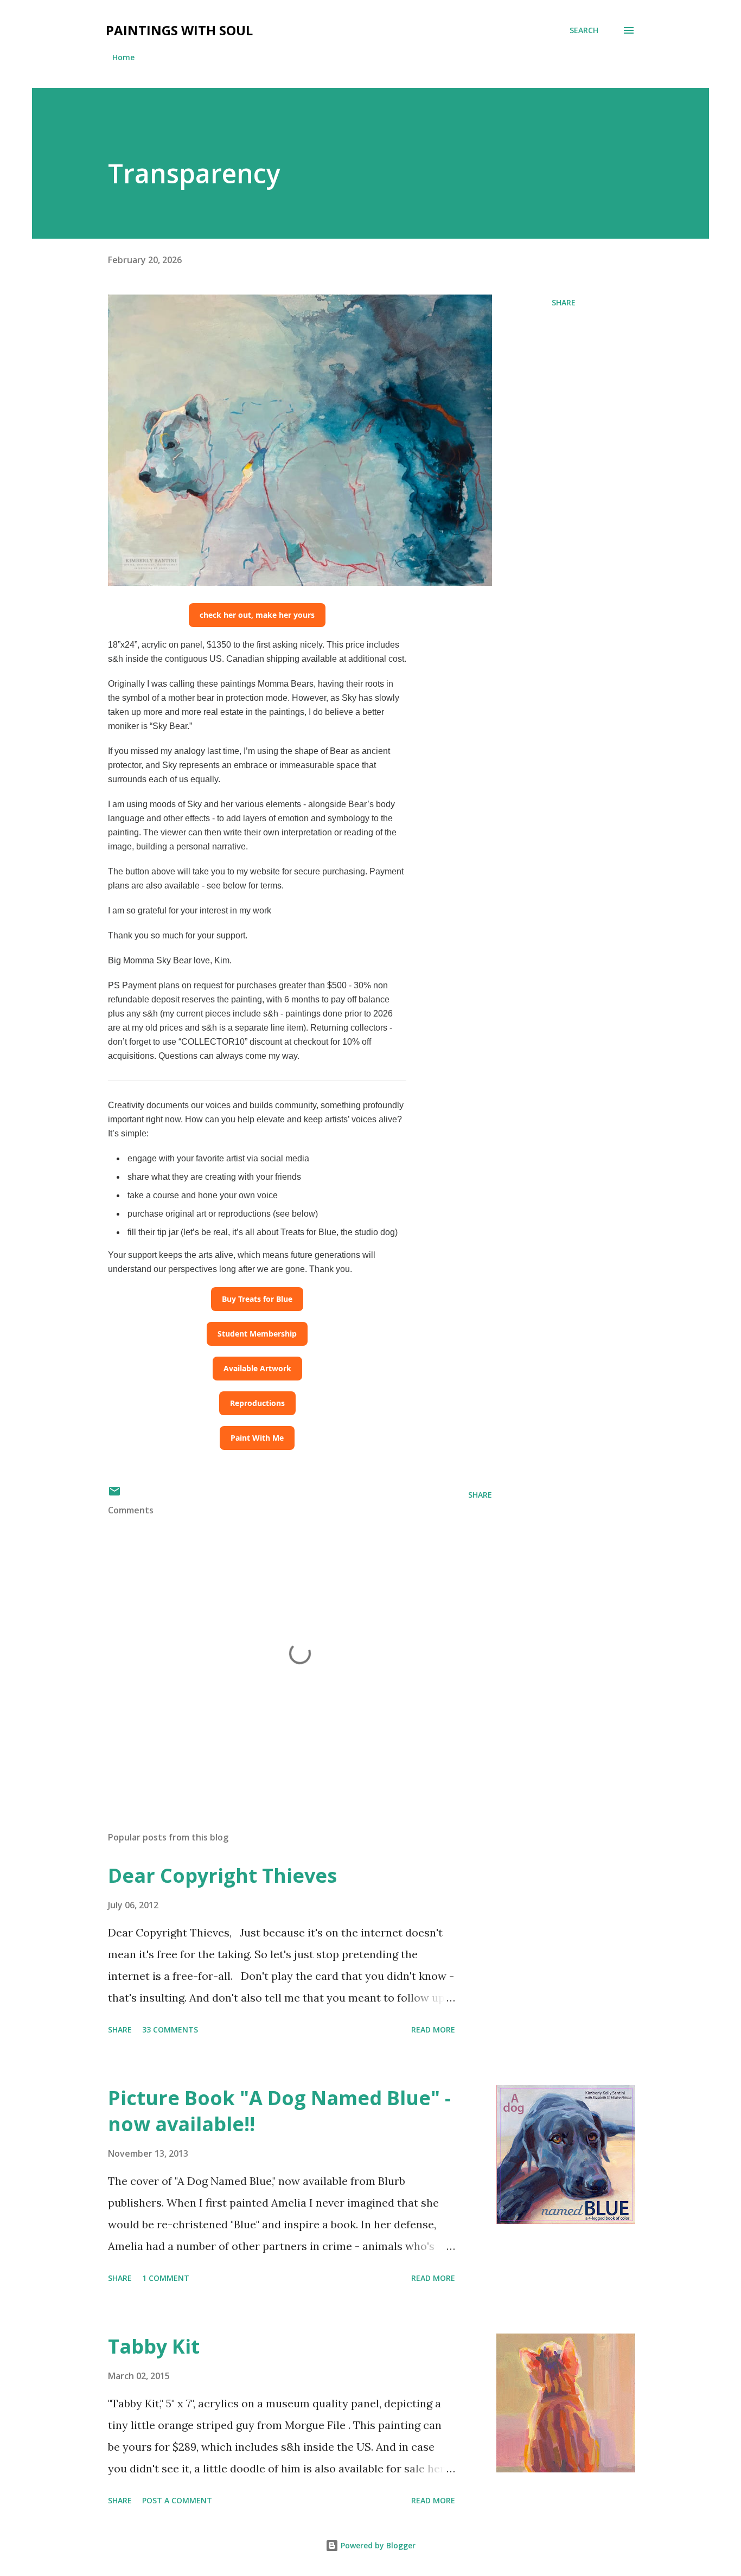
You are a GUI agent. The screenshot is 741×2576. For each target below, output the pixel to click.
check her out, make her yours (257, 615)
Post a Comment (177, 2500)
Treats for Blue (308, 1232)
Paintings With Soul (179, 30)
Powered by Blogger (377, 2545)
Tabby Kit (154, 2346)
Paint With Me (257, 1438)
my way (283, 1056)
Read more (433, 2030)
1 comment (166, 2278)
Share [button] (564, 302)
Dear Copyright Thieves (222, 1875)
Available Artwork (257, 1368)
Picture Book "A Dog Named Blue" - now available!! (279, 2111)
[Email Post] (114, 1495)
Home (123, 57)
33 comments (170, 2030)
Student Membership (257, 1334)
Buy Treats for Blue (257, 1299)
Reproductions (257, 1403)
